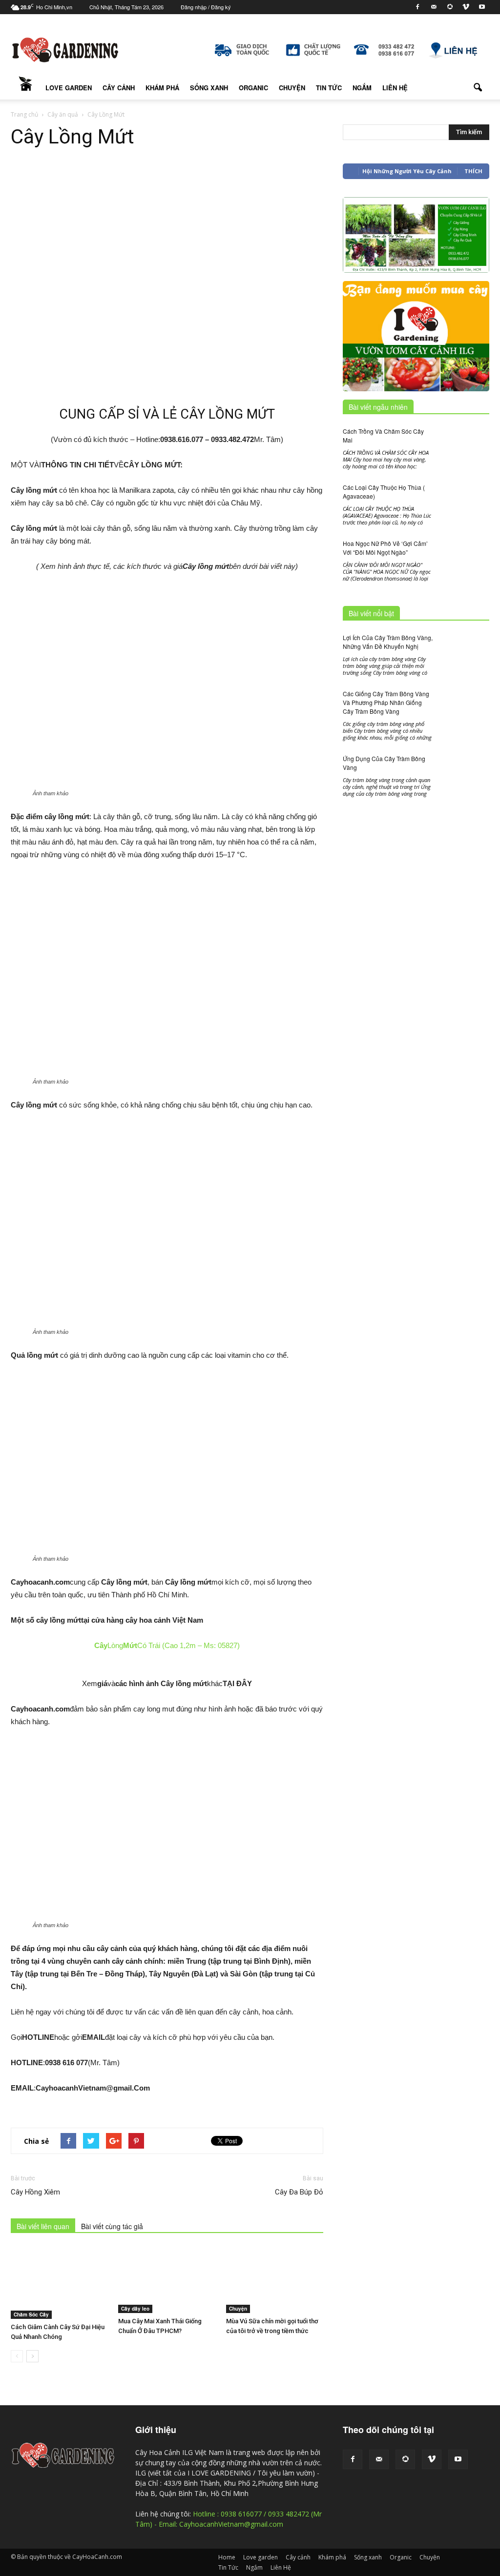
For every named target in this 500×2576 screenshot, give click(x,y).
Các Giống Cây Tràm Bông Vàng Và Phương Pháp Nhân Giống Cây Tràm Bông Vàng (386, 702)
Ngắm (362, 88)
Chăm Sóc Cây (31, 2314)
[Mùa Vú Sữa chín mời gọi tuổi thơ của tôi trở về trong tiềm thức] (275, 2280)
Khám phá (162, 88)
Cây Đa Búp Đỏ (299, 2192)
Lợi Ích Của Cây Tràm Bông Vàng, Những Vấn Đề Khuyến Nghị (388, 642)
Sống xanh (209, 88)
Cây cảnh (119, 88)
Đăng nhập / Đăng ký (206, 7)
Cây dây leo (135, 2309)
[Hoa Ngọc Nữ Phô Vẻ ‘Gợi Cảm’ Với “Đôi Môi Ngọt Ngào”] (465, 572)
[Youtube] (482, 7)
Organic (253, 88)
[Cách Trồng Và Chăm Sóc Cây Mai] (465, 444)
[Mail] (434, 7)
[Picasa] (450, 7)
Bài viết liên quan (43, 2226)
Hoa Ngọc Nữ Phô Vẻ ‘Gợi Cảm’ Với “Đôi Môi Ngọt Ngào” (385, 548)
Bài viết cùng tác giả (112, 2226)
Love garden (69, 88)
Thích (473, 171)
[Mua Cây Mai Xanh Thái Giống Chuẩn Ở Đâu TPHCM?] (167, 2280)
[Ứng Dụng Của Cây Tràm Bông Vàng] (465, 787)
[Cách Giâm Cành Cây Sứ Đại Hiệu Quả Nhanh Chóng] (59, 2283)
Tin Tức (329, 88)
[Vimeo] (466, 7)
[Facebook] (417, 7)
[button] (478, 88)
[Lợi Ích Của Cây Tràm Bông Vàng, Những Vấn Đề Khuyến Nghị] (465, 650)
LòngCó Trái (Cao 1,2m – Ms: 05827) (167, 1645)
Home (25, 88)
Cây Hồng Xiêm (35, 2192)
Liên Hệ (395, 88)
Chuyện (292, 88)
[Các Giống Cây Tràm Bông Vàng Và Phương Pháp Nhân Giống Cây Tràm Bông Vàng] (465, 708)
